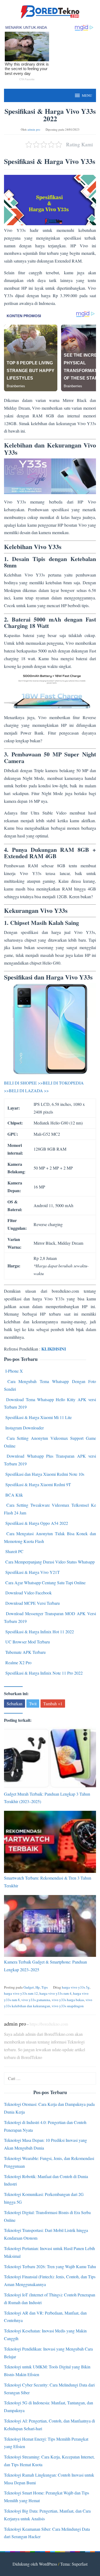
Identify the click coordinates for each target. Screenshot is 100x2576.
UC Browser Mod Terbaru (28, 1642)
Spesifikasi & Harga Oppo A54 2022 (37, 1523)
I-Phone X (14, 1371)
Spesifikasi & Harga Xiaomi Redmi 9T (38, 1484)
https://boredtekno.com (49, 2024)
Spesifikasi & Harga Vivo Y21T (33, 1572)
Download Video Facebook (29, 1593)
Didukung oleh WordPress (35, 2564)
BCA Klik (14, 1495)
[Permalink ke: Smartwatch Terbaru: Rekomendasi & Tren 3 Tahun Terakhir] (50, 1842)
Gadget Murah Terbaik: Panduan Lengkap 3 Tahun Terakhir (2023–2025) (47, 1798)
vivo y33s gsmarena (36, 2000)
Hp (38, 1987)
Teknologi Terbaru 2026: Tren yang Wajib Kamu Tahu (50, 2266)
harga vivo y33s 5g (76, 1987)
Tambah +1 (53, 1704)
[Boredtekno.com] (50, 11)
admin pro (15, 2024)
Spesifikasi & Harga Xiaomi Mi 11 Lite (39, 1417)
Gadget (29, 1987)
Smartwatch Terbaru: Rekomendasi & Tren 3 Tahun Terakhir (48, 1882)
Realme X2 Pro (18, 1662)
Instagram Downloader (25, 1428)
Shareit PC (14, 1551)
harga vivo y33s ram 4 (55, 1993)
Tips (45, 1987)
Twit (33, 1704)
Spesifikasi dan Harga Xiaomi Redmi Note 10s (45, 1474)
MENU (87, 95)
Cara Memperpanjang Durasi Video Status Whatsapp (50, 1562)
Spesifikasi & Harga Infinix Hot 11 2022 (40, 1632)
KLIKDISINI (54, 1349)
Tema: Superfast (74, 2564)
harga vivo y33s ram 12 (21, 1993)
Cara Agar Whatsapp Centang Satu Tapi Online (45, 1583)
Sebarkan (15, 1704)
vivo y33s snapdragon (68, 2006)
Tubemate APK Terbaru (25, 1652)
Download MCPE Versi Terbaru (33, 1603)
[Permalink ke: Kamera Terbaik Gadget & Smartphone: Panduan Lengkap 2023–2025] (50, 1926)
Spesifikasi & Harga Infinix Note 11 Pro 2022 (44, 1673)
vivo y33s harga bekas (68, 2000)
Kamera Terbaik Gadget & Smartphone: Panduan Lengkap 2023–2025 (45, 1966)
